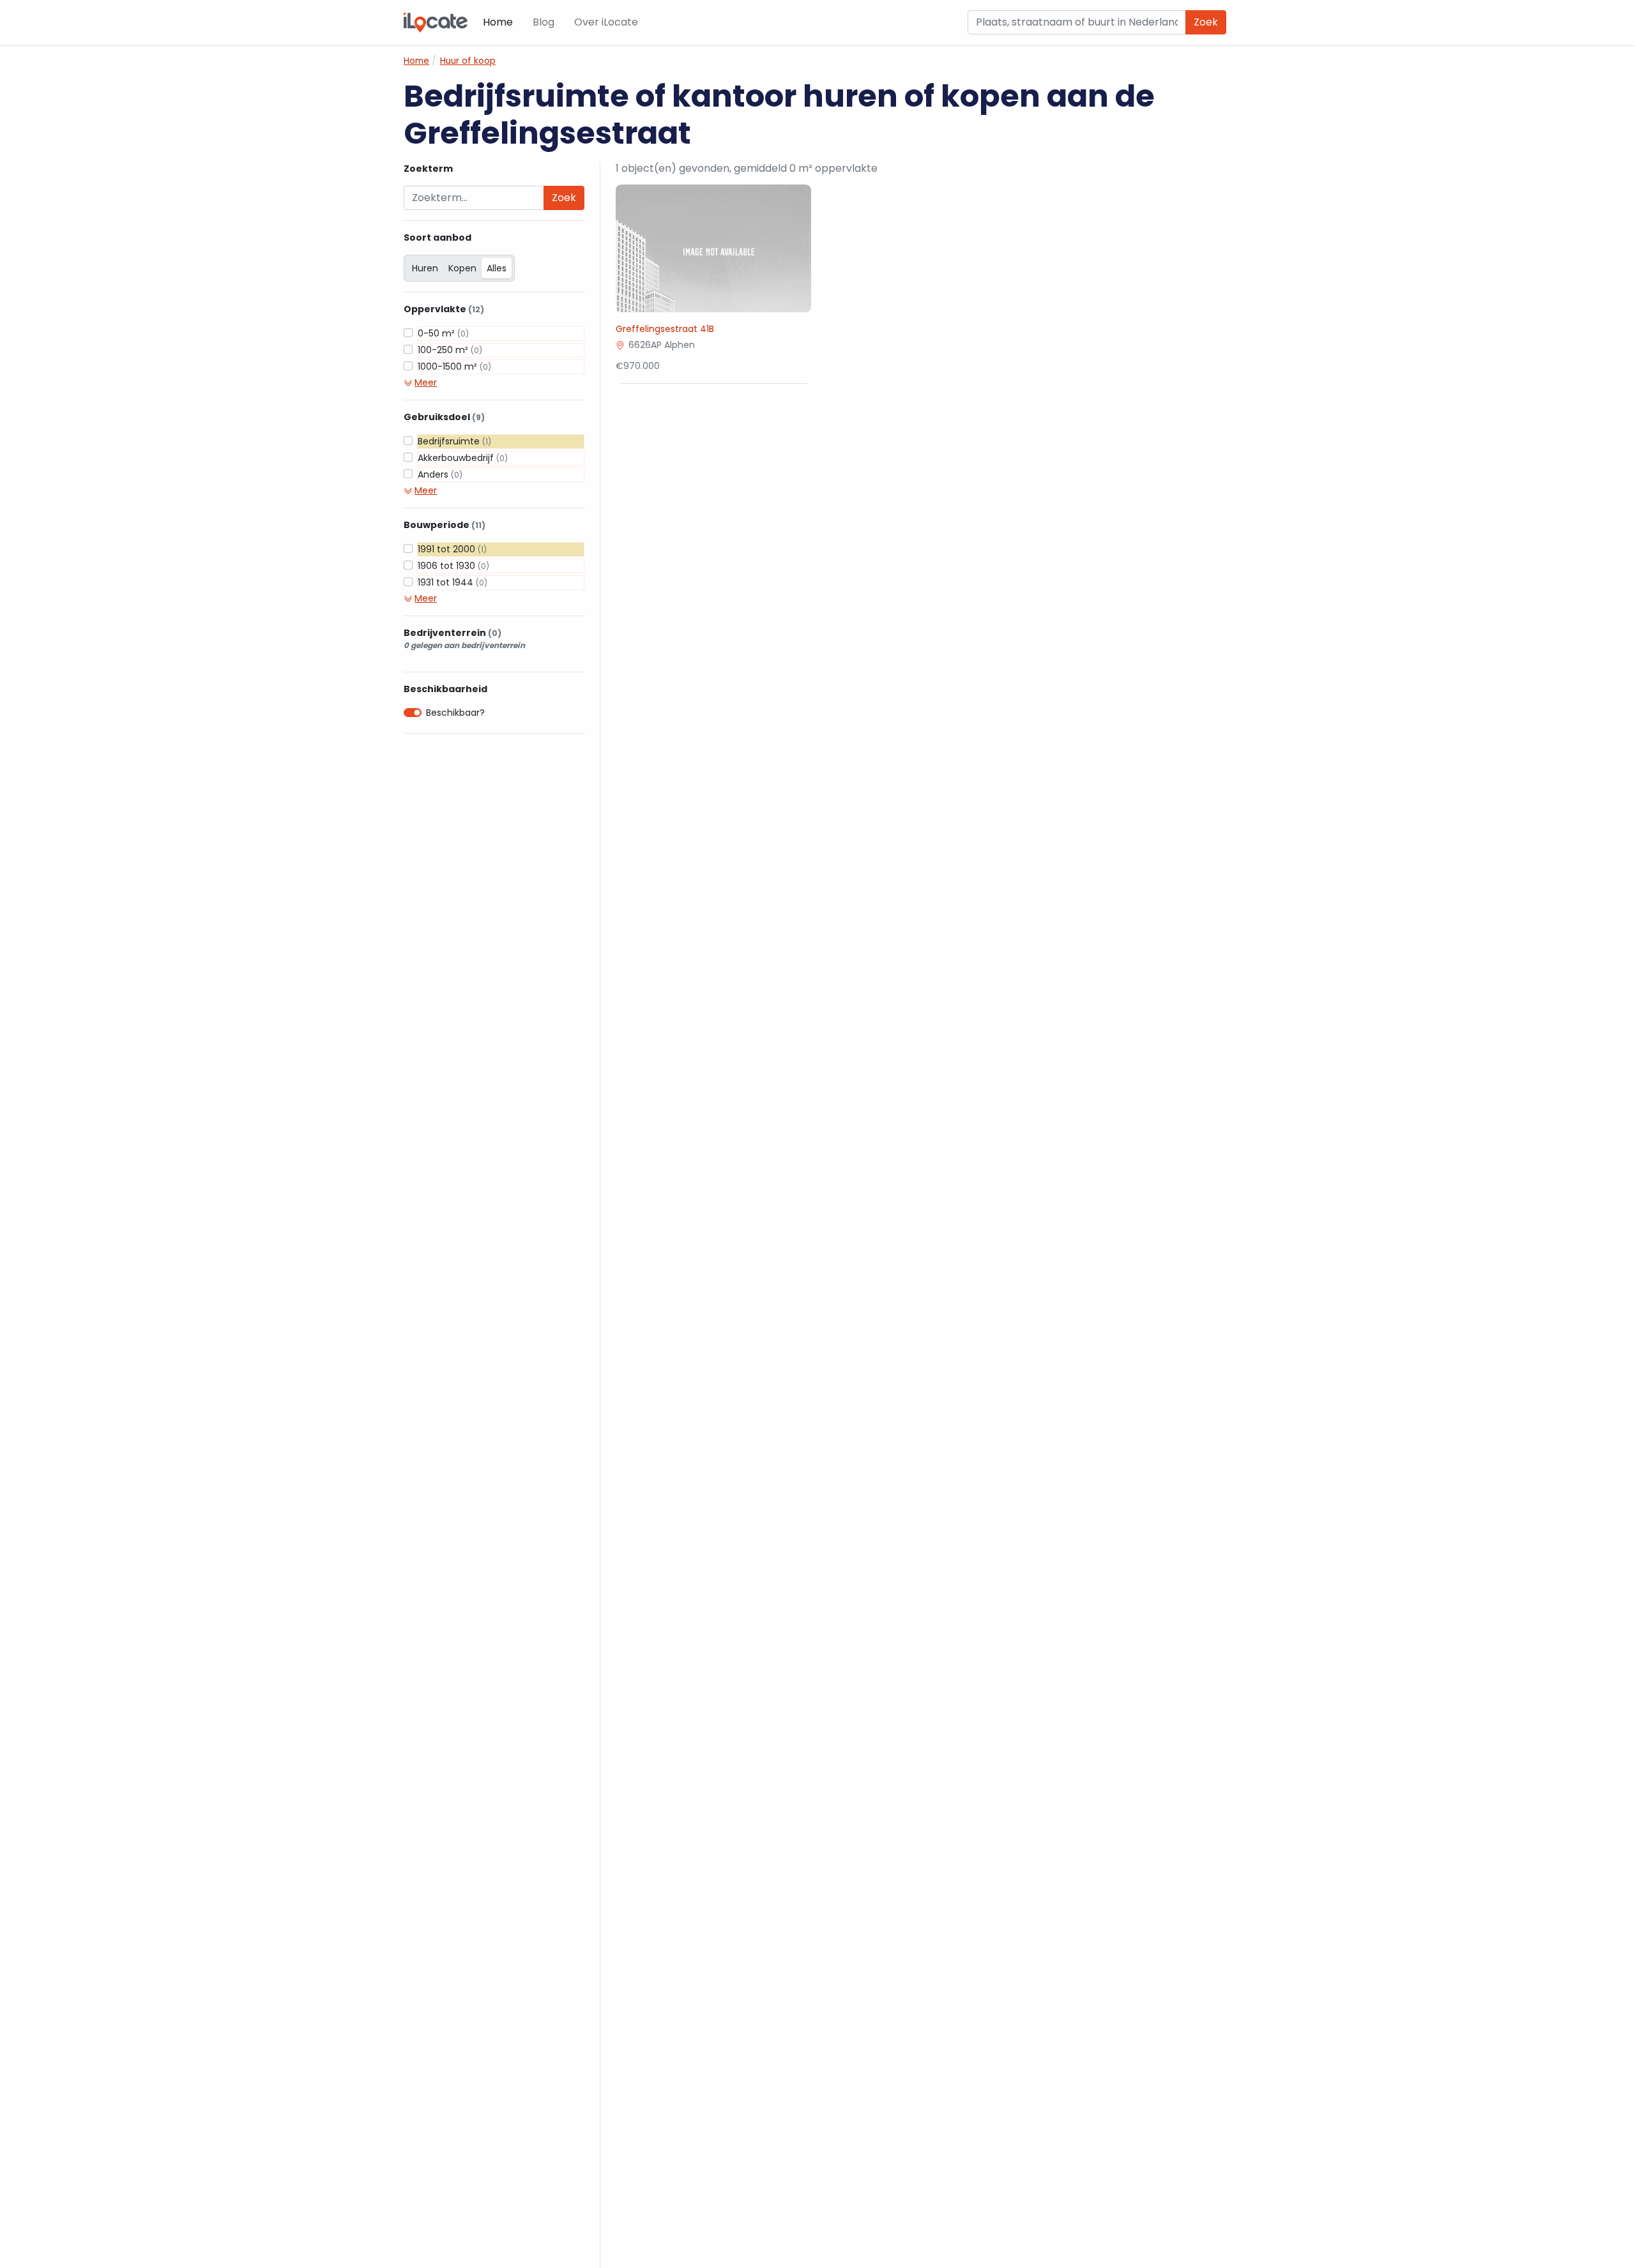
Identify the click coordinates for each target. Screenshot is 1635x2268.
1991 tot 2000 (452, 549)
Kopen (462, 268)
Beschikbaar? (455, 713)
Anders (440, 474)
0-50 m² (443, 333)
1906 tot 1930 (453, 566)
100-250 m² (450, 350)
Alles (497, 268)
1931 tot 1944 (452, 582)
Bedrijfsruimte (454, 441)
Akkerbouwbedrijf (463, 458)
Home (498, 22)
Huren (425, 268)
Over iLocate (606, 22)
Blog (544, 22)
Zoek (1206, 22)
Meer (426, 382)
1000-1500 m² (454, 367)
